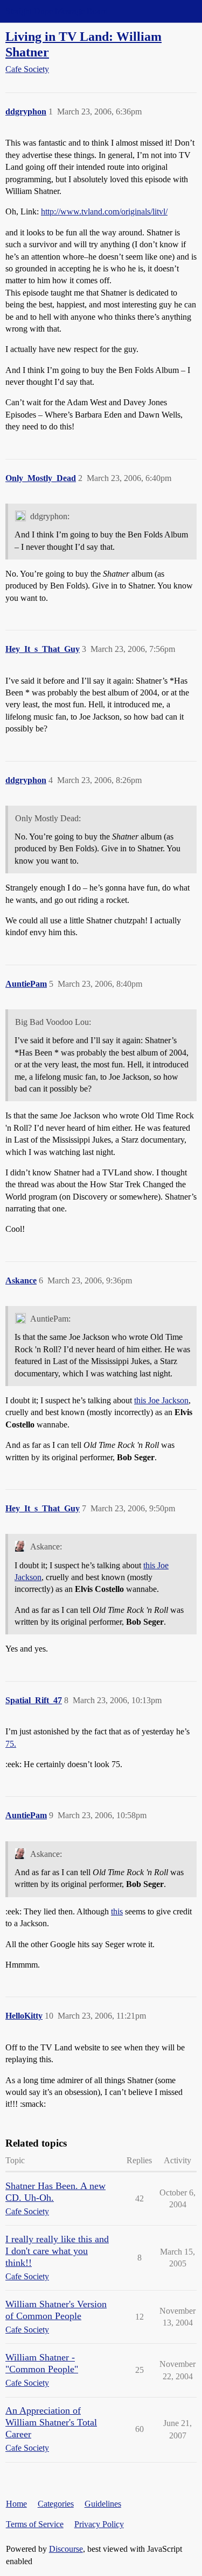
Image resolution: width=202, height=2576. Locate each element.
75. (11, 1744)
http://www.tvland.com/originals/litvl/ (104, 211)
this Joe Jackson (161, 1400)
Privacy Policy (99, 2524)
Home (16, 2504)
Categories (56, 2504)
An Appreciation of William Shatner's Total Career (51, 2422)
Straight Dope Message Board (57, 11)
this (117, 1911)
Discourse (66, 2549)
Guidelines (103, 2504)
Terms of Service (35, 2524)
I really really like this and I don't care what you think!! (57, 2251)
